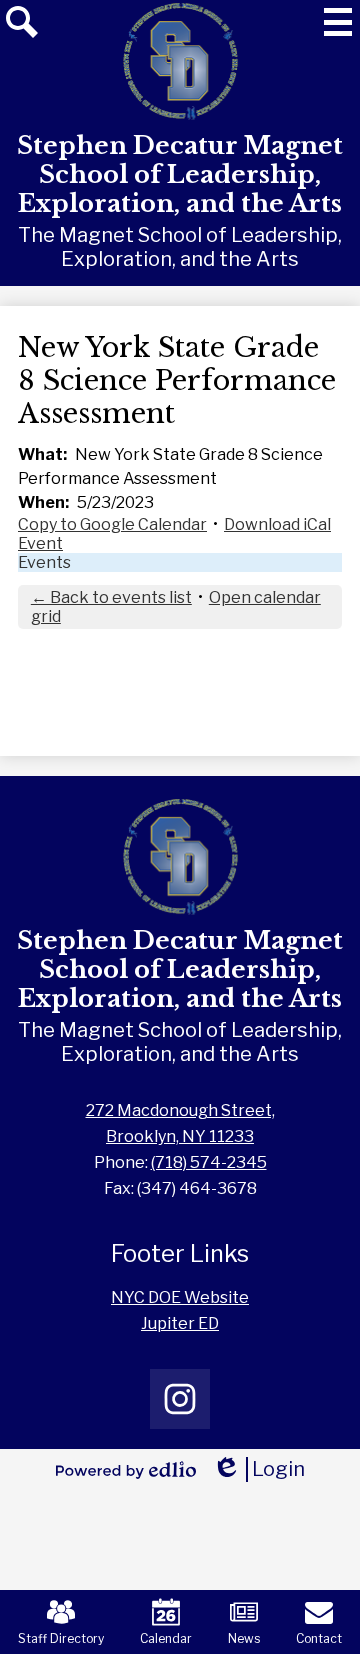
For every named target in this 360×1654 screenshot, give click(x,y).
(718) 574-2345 (209, 1162)
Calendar (166, 1638)
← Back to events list (111, 597)
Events (44, 562)
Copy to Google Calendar (112, 524)
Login (258, 1469)
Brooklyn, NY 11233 (180, 1123)
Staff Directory (61, 1638)
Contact (319, 1638)
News (244, 1638)
